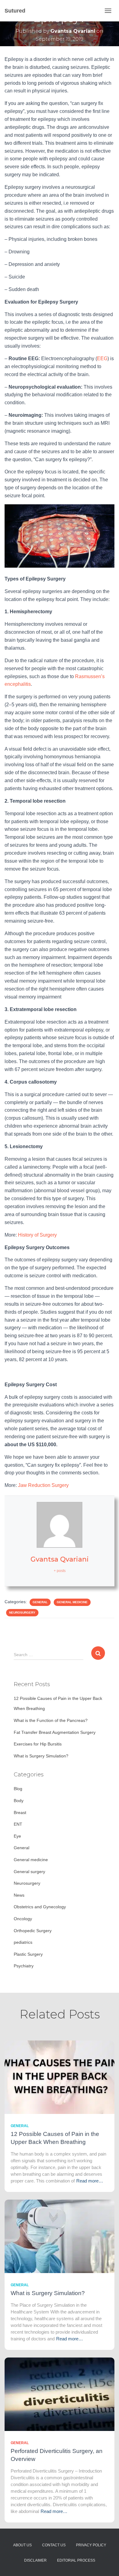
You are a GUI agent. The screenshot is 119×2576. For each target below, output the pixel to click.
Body (19, 1801)
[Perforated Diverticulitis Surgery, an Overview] (60, 2394)
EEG (102, 358)
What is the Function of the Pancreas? (51, 1720)
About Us (22, 2545)
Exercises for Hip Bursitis (38, 1744)
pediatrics (23, 1942)
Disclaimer (35, 2560)
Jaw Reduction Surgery (43, 1485)
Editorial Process (76, 2560)
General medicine (72, 1602)
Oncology (23, 1919)
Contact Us (54, 2545)
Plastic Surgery (28, 1954)
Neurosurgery (22, 1613)
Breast (20, 1813)
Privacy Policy (91, 2545)
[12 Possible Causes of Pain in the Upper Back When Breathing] (60, 2077)
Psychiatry (24, 1966)
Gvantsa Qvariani (60, 1559)
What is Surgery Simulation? (41, 1756)
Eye (17, 1836)
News (19, 1895)
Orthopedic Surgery (33, 1931)
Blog (18, 1789)
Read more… (90, 2181)
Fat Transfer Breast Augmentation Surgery (55, 1732)
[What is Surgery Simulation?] (60, 2236)
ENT (18, 1824)
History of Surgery (37, 1235)
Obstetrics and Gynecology (40, 1907)
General (40, 1602)
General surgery (29, 1872)
